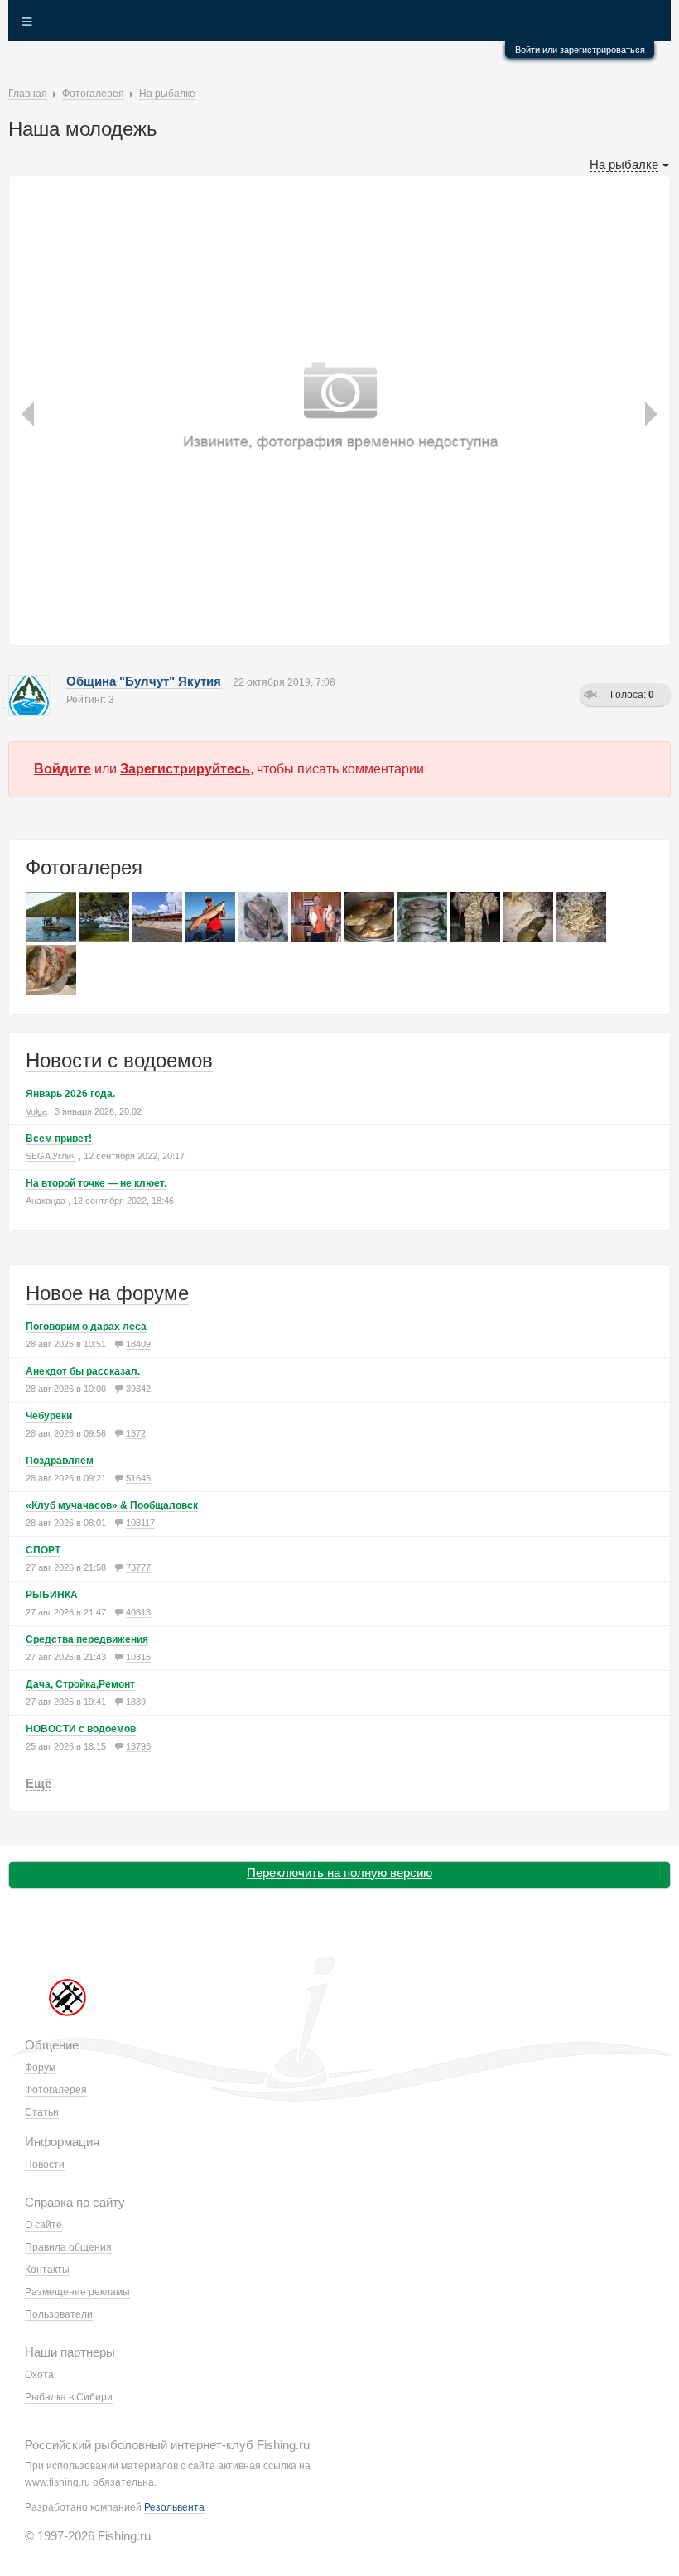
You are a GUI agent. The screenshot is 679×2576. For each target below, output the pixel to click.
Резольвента (174, 2507)
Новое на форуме (107, 1293)
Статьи (42, 2112)
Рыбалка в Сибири (69, 2397)
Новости (45, 2164)
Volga (36, 1111)
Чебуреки (49, 1416)
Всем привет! (59, 1139)
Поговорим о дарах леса (86, 1327)
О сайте (43, 2225)
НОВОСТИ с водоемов (81, 1729)
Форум (40, 2068)
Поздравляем (60, 1461)
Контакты (47, 2270)
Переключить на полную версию (339, 1873)
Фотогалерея (84, 867)
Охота (39, 2375)
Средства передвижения (87, 1639)
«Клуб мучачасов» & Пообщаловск (112, 1505)
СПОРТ (43, 1550)
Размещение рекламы (77, 2292)
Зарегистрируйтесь (185, 769)
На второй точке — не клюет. (96, 1183)
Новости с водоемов (119, 1060)
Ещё (39, 1783)
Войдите (63, 769)
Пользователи (59, 2314)
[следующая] (649, 338)
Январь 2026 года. (70, 1094)
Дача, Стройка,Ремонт (80, 1684)
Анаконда (46, 1201)
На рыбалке (624, 164)
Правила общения (68, 2247)
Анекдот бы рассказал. (83, 1371)
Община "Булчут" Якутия (144, 681)
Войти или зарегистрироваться (580, 50)
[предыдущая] (30, 338)
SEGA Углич (51, 1156)
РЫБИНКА (52, 1595)
